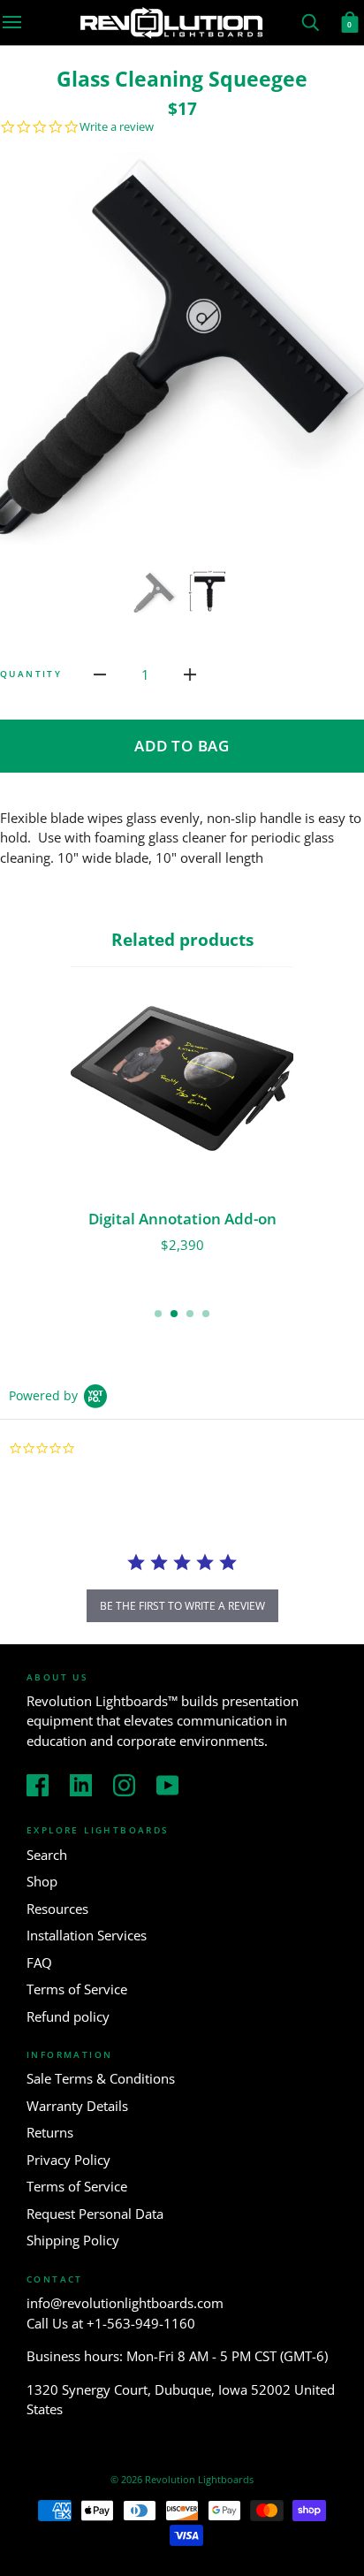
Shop (42, 1881)
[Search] (310, 21)
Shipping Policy (73, 2240)
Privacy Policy (68, 2160)
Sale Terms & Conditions (101, 2078)
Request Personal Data (95, 2214)
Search (47, 1855)
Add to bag (182, 746)
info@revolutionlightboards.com (125, 2303)
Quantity (31, 674)
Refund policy (68, 2016)
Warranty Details (77, 2106)
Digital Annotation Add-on (182, 1219)
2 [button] (174, 1314)
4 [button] (206, 1314)
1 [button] (158, 1314)
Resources (57, 1909)
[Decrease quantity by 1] (100, 673)
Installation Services (87, 1935)
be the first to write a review (182, 1606)
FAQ (39, 1962)
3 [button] (190, 1314)
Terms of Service (77, 1989)
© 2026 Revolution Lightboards (182, 2479)
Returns (50, 2132)
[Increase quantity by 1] (190, 673)
